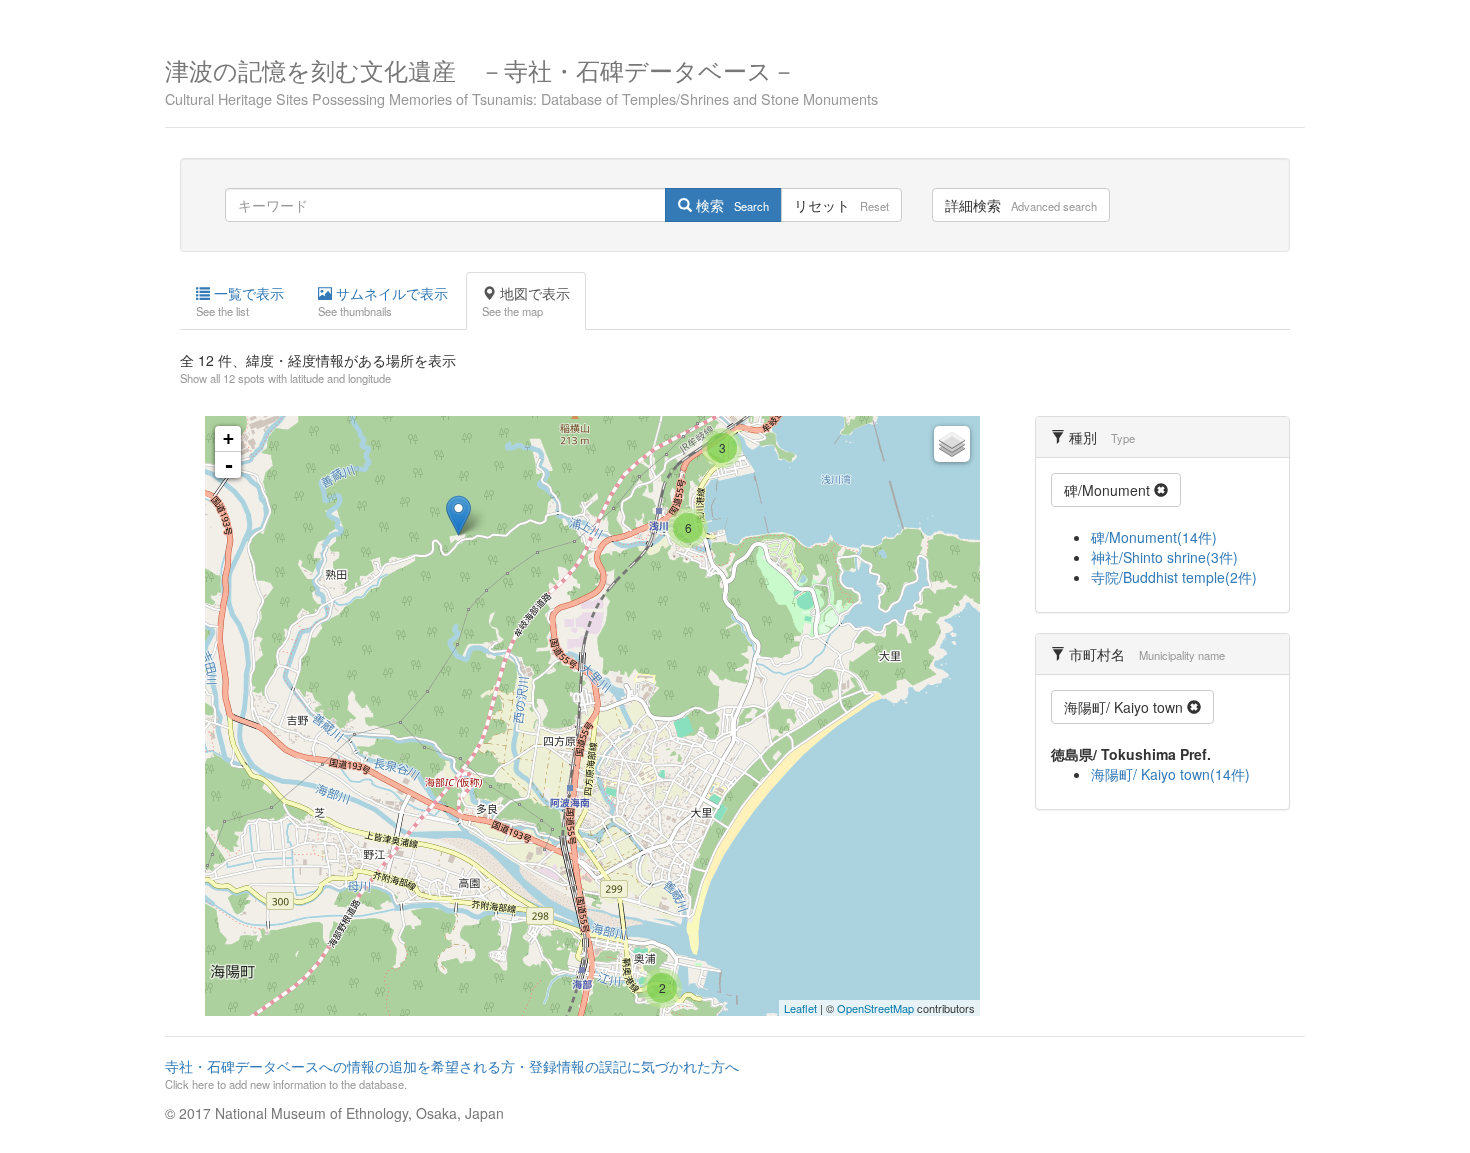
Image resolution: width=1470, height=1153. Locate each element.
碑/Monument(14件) (1154, 537)
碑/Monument (1109, 490)
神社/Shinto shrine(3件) (1164, 557)
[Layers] (952, 444)
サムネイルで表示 (383, 301)
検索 (730, 205)
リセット (841, 205)
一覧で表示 (240, 301)
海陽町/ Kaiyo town (1125, 707)
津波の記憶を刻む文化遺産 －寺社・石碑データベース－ (521, 79)
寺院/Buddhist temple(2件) (1174, 577)
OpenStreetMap (875, 1008)
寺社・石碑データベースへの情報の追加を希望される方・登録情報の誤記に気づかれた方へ (452, 1074)
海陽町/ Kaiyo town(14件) (1170, 774)
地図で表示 (526, 301)
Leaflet (800, 1008)
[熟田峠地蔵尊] (458, 515)
